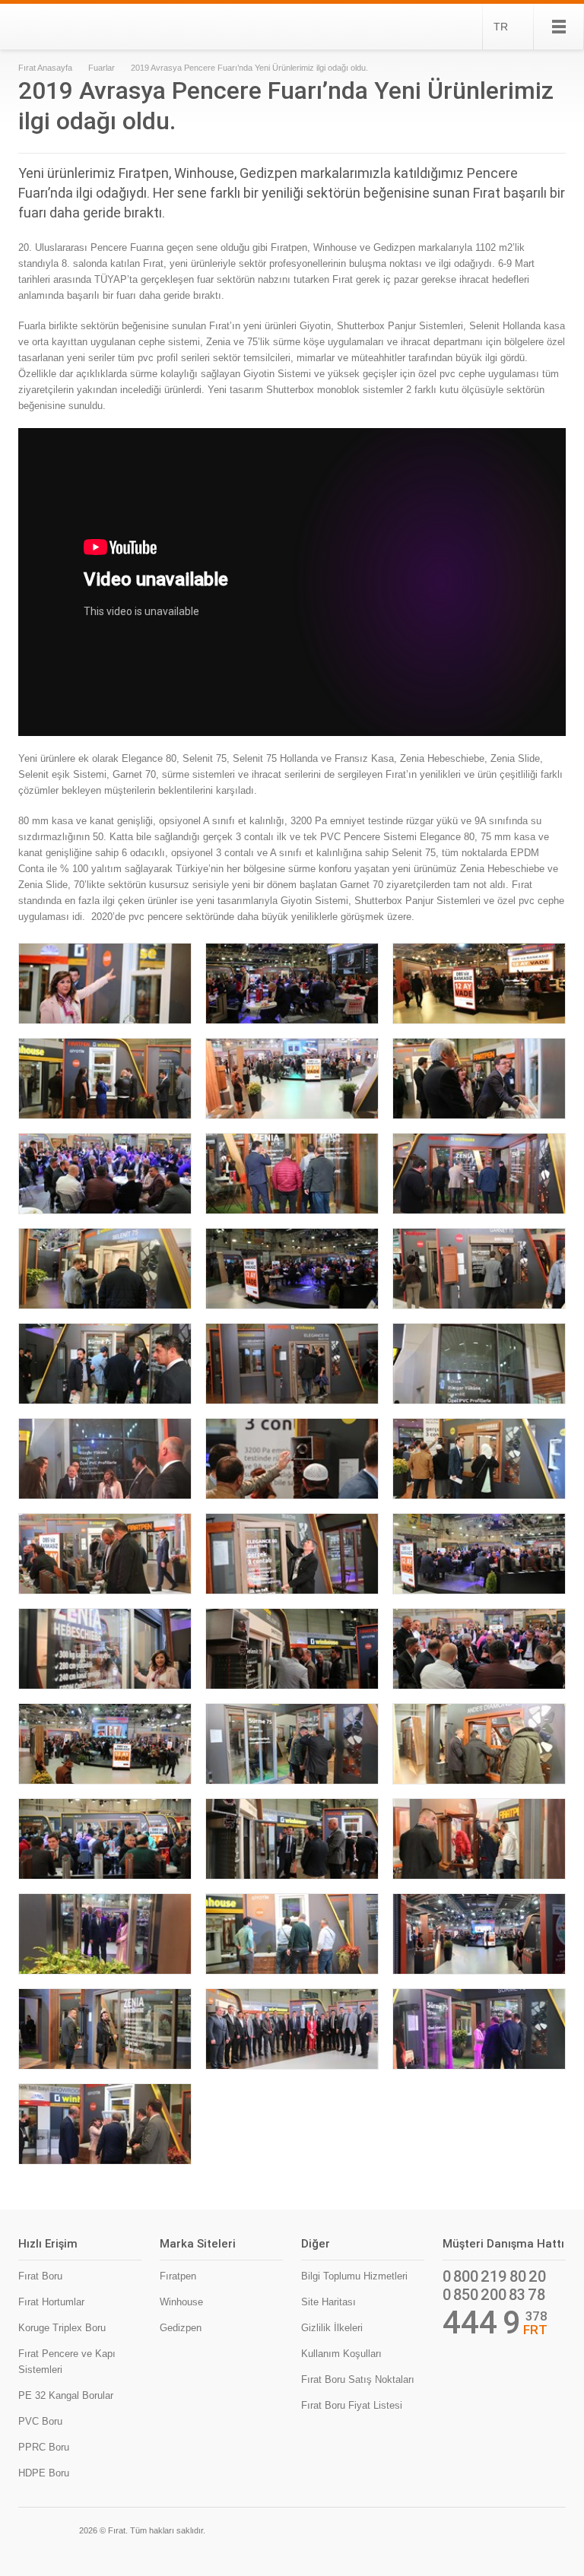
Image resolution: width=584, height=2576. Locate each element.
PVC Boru (40, 2421)
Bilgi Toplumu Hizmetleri (354, 2276)
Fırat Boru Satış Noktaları (358, 2379)
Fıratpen (178, 2276)
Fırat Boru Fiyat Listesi (352, 2405)
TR (501, 27)
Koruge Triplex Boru (62, 2328)
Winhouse (181, 2302)
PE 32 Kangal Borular (66, 2395)
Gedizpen (181, 2328)
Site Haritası (328, 2302)
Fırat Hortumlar (51, 2302)
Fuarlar (102, 68)
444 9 (482, 2323)
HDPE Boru (44, 2473)
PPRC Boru (44, 2447)
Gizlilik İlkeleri (332, 2328)
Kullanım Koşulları (341, 2354)
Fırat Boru (40, 2276)
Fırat (70, 27)
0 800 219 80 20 (494, 2276)
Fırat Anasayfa (45, 68)
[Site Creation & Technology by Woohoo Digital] (544, 2529)
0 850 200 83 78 (494, 2295)
